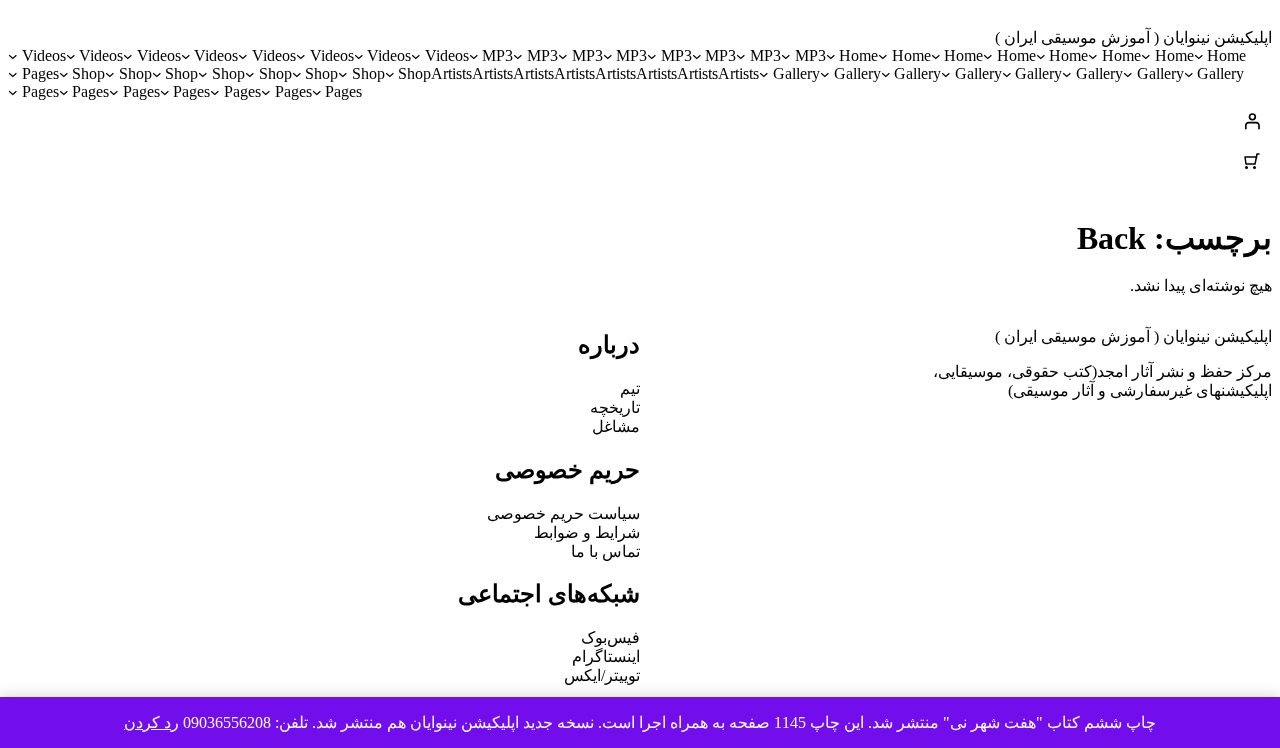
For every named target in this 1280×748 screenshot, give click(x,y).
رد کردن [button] (151, 722)
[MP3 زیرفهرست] (786, 56)
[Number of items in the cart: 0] (1252, 161)
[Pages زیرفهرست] (13, 74)
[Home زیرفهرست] (1199, 56)
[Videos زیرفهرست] (416, 56)
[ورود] (640, 121)
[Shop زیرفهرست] (390, 74)
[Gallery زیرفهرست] (1189, 74)
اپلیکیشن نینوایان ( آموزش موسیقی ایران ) (1133, 37)
